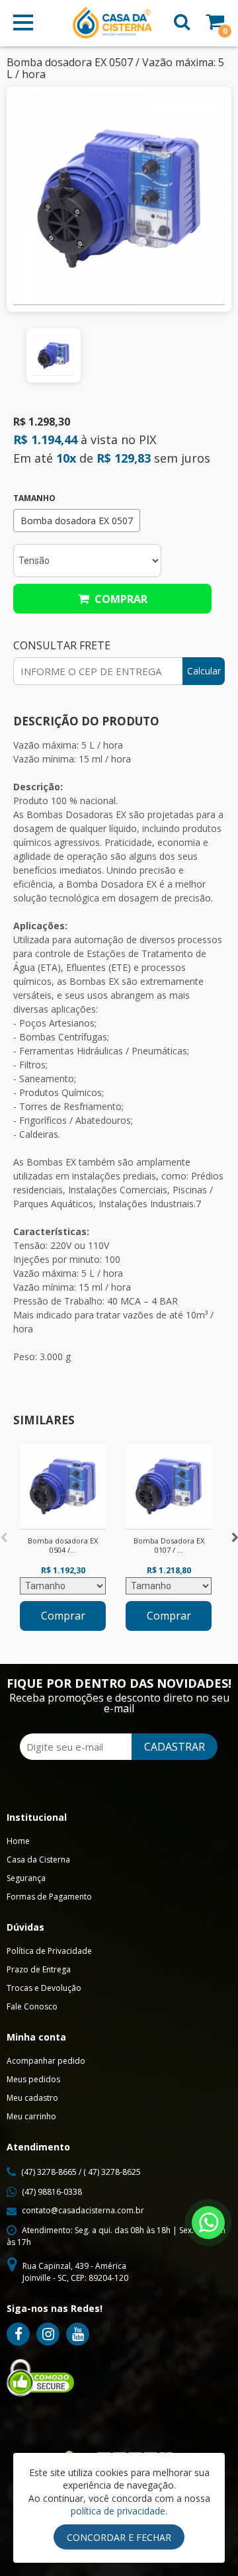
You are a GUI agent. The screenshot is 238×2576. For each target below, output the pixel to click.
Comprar (118, 599)
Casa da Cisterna (38, 1860)
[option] (54, 355)
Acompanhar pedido (46, 2061)
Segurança (26, 1878)
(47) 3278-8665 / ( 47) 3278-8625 (81, 2172)
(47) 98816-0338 (52, 2192)
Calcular (204, 671)
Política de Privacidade (49, 1951)
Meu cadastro (32, 2098)
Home (18, 1841)
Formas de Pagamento (49, 1897)
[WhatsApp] (208, 2223)
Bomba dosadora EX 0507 (77, 521)
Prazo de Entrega (39, 1969)
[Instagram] (48, 2334)
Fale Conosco (32, 2006)
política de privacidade (118, 2511)
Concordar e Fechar (119, 2537)
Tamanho (34, 498)
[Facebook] (18, 2334)
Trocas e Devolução (44, 1988)
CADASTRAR (175, 1747)
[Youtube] (78, 2334)
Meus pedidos (33, 2079)
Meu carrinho (31, 2116)
